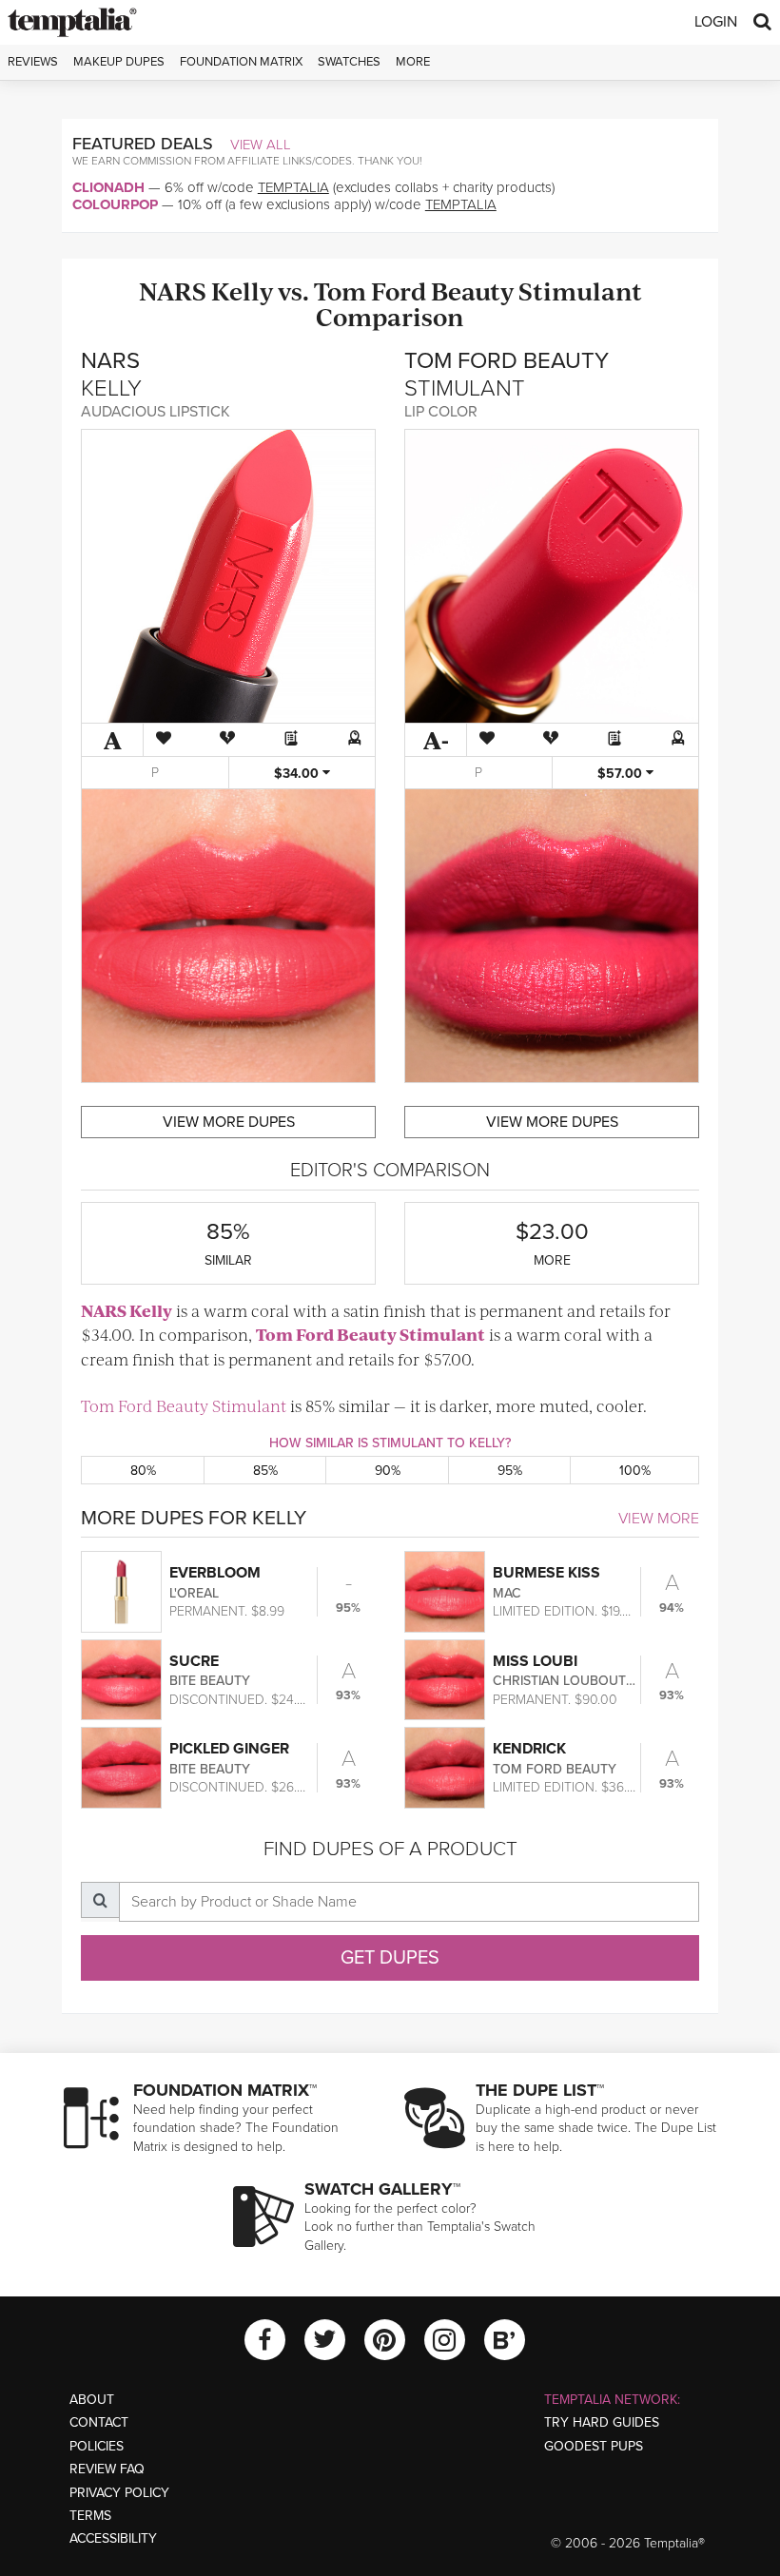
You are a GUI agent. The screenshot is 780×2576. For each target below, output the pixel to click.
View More (659, 1519)
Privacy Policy (119, 2493)
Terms (90, 2516)
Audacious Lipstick (156, 412)
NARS (173, 291)
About (92, 2400)
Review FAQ (107, 2469)
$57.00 (622, 774)
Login (716, 22)
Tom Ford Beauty (414, 291)
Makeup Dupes (119, 62)
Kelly (242, 291)
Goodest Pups (594, 2446)
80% (143, 1471)
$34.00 (298, 774)
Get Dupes (390, 1958)
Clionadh (108, 187)
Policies (97, 2446)
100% (635, 1471)
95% (510, 1471)
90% (388, 1471)
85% (265, 1471)
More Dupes (229, 1122)
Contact (99, 2422)
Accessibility (113, 2538)
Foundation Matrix (241, 62)
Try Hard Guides (602, 2422)
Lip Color (441, 412)
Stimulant (580, 291)
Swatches (349, 62)
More (413, 62)
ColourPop (115, 204)
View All (261, 145)
